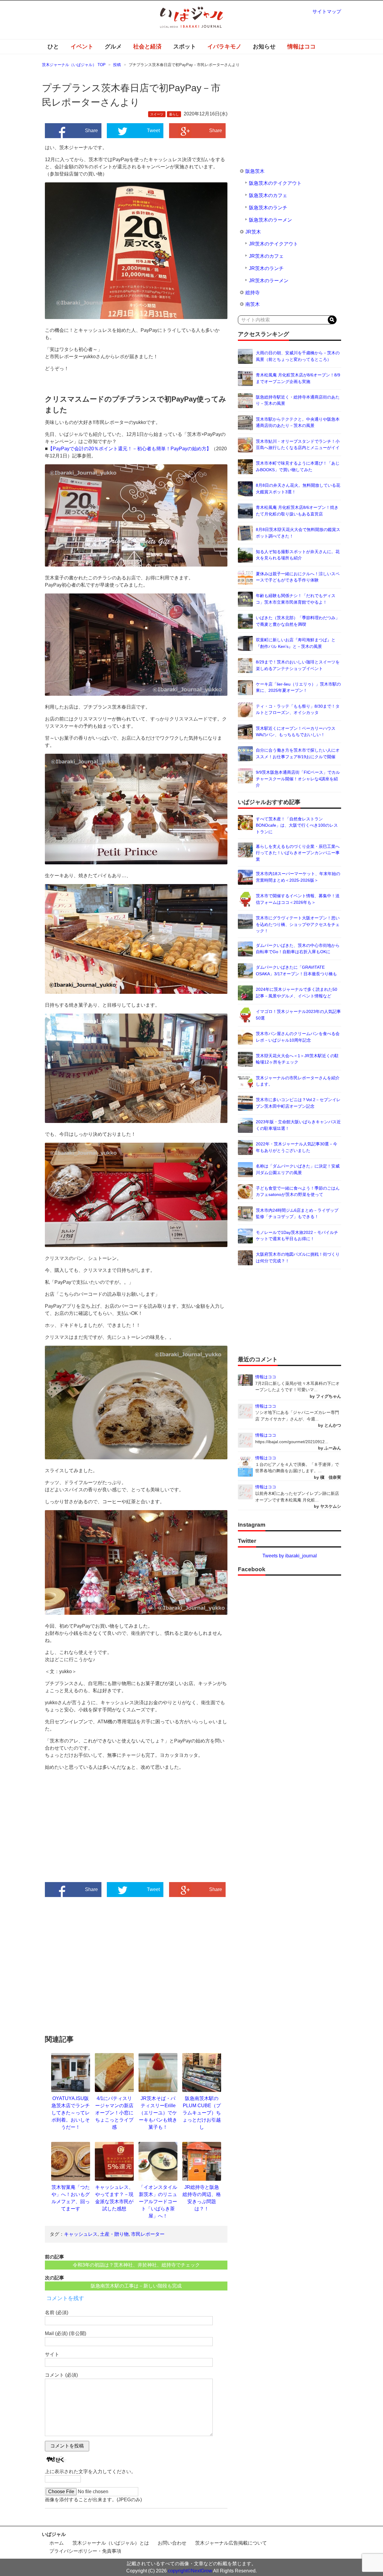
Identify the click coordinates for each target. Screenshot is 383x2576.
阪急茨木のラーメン (270, 220)
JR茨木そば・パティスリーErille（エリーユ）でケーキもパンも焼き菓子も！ (158, 2113)
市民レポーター (148, 2234)
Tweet (153, 131)
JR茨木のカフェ (266, 256)
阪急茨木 (255, 171)
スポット (185, 46)
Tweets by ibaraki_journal (290, 1556)
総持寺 (253, 293)
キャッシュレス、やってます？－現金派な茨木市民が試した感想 (114, 2198)
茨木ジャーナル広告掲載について (231, 2543)
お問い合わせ (172, 2543)
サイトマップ (327, 12)
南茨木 (253, 304)
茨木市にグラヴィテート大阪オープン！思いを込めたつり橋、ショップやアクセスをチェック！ (298, 924)
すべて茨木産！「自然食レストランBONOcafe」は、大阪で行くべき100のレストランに (297, 825)
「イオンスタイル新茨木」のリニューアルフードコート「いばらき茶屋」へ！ (158, 2202)
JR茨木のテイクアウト (273, 244)
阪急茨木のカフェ (268, 195)
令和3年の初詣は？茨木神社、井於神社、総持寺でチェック (136, 2265)
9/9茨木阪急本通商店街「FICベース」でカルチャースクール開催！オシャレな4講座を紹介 (298, 779)
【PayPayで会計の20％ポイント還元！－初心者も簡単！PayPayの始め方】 (130, 449)
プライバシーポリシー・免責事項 (85, 2551)
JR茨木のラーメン (269, 281)
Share (91, 131)
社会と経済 (147, 46)
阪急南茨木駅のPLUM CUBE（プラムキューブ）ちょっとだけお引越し (202, 2113)
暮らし (174, 114)
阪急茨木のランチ (268, 208)
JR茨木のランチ (266, 268)
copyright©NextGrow (190, 2571)
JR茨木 (253, 232)
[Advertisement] (91, 1832)
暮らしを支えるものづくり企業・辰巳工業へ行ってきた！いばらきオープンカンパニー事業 (298, 853)
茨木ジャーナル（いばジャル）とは (111, 2543)
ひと (53, 46)
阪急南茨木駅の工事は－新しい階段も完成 (136, 2286)
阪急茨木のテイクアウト (275, 183)
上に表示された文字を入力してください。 (90, 2472)
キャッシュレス (81, 2234)
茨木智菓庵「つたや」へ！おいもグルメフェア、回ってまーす (71, 2198)
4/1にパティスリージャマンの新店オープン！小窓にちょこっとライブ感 (114, 2113)
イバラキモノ (224, 46)
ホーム (57, 2543)
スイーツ (157, 114)
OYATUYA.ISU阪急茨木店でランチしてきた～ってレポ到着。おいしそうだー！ (71, 2113)
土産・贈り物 (114, 2234)
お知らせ (264, 46)
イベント (82, 46)
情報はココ (301, 46)
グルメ (113, 46)
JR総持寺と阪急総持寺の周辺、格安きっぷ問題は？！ (202, 2198)
